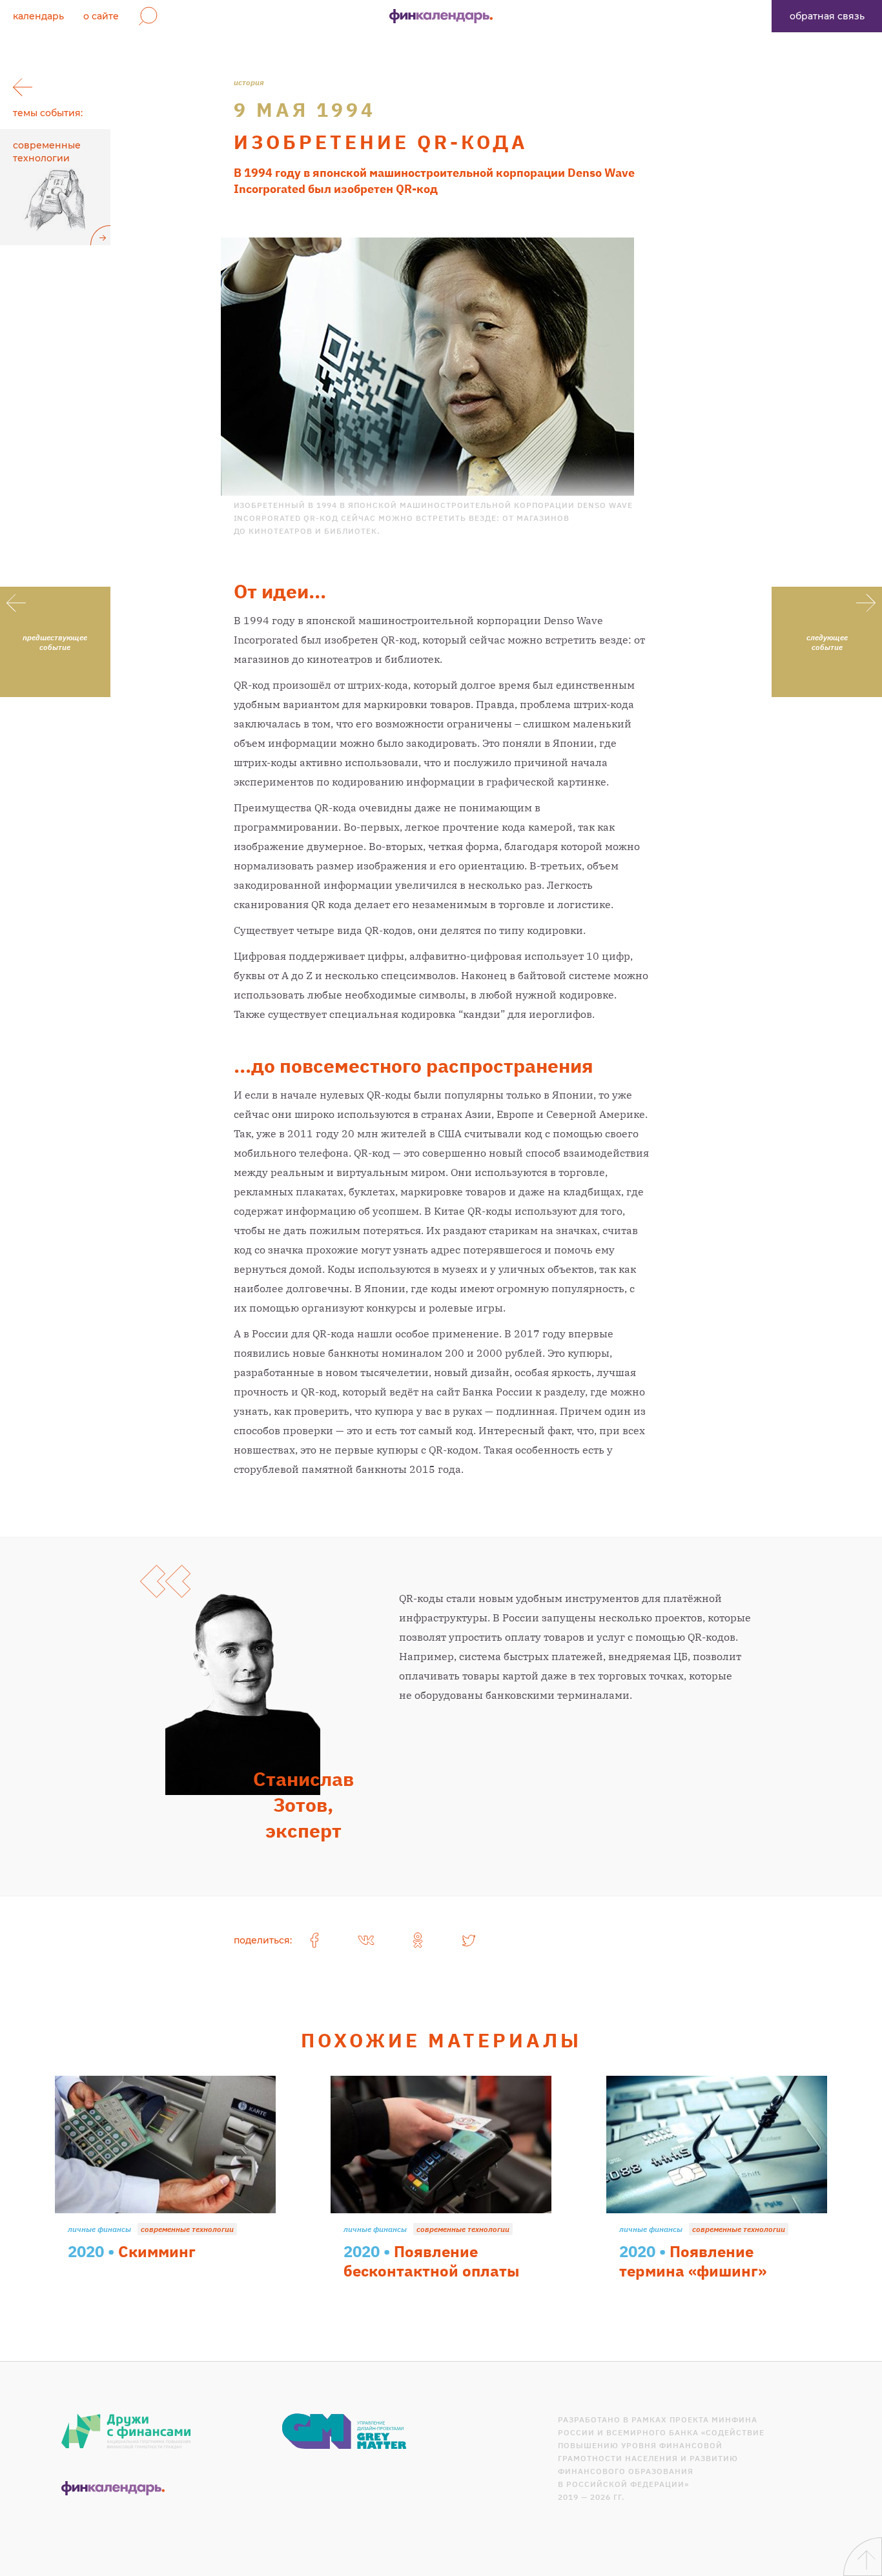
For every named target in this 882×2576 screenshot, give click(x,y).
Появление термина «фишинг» (693, 2261)
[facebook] (314, 1940)
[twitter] (469, 1940)
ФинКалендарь (441, 16)
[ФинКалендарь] (113, 2488)
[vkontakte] (366, 1940)
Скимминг (157, 2251)
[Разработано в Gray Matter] (344, 2431)
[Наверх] (863, 2557)
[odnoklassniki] (418, 1940)
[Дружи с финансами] (126, 2431)
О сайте (101, 16)
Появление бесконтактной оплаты (431, 2261)
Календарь (38, 16)
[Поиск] (148, 16)
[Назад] (23, 87)
